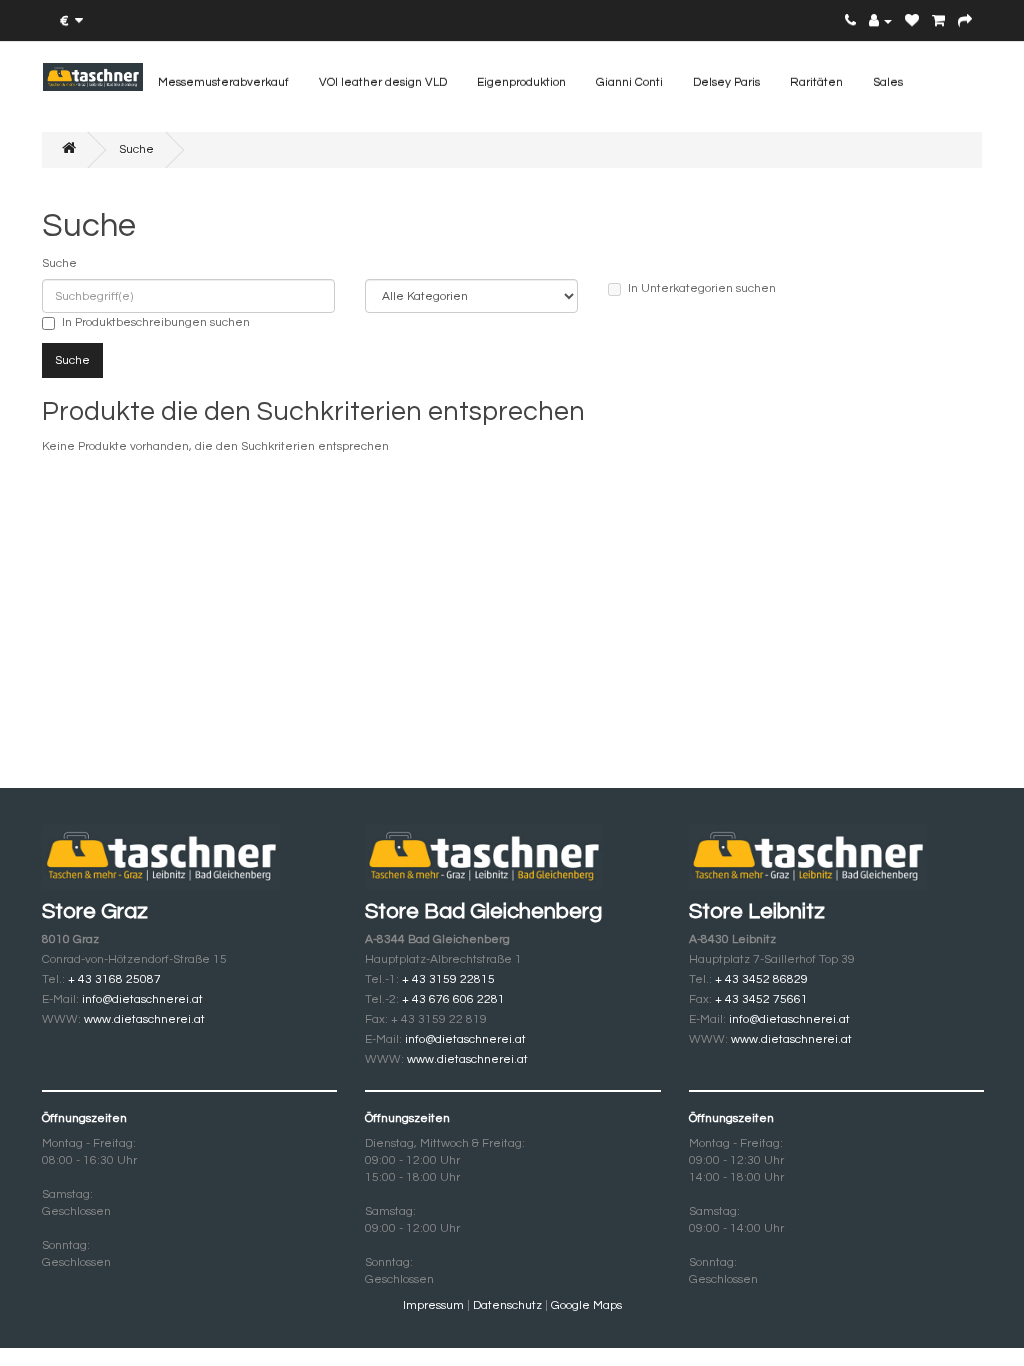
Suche (136, 149)
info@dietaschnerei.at (142, 999)
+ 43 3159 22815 (448, 979)
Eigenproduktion (521, 82)
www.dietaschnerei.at (144, 1019)
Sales (888, 82)
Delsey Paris (726, 82)
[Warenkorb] (938, 21)
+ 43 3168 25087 (113, 979)
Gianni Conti (629, 82)
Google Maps (586, 1305)
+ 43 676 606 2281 (453, 999)
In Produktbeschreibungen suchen (156, 322)
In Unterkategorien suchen (702, 288)
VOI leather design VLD (383, 82)
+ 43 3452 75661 (761, 999)
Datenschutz (507, 1305)
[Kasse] (965, 21)
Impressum (435, 1305)
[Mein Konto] (880, 21)
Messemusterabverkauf (223, 82)
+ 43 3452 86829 (760, 979)
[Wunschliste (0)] (912, 21)
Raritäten (816, 82)
